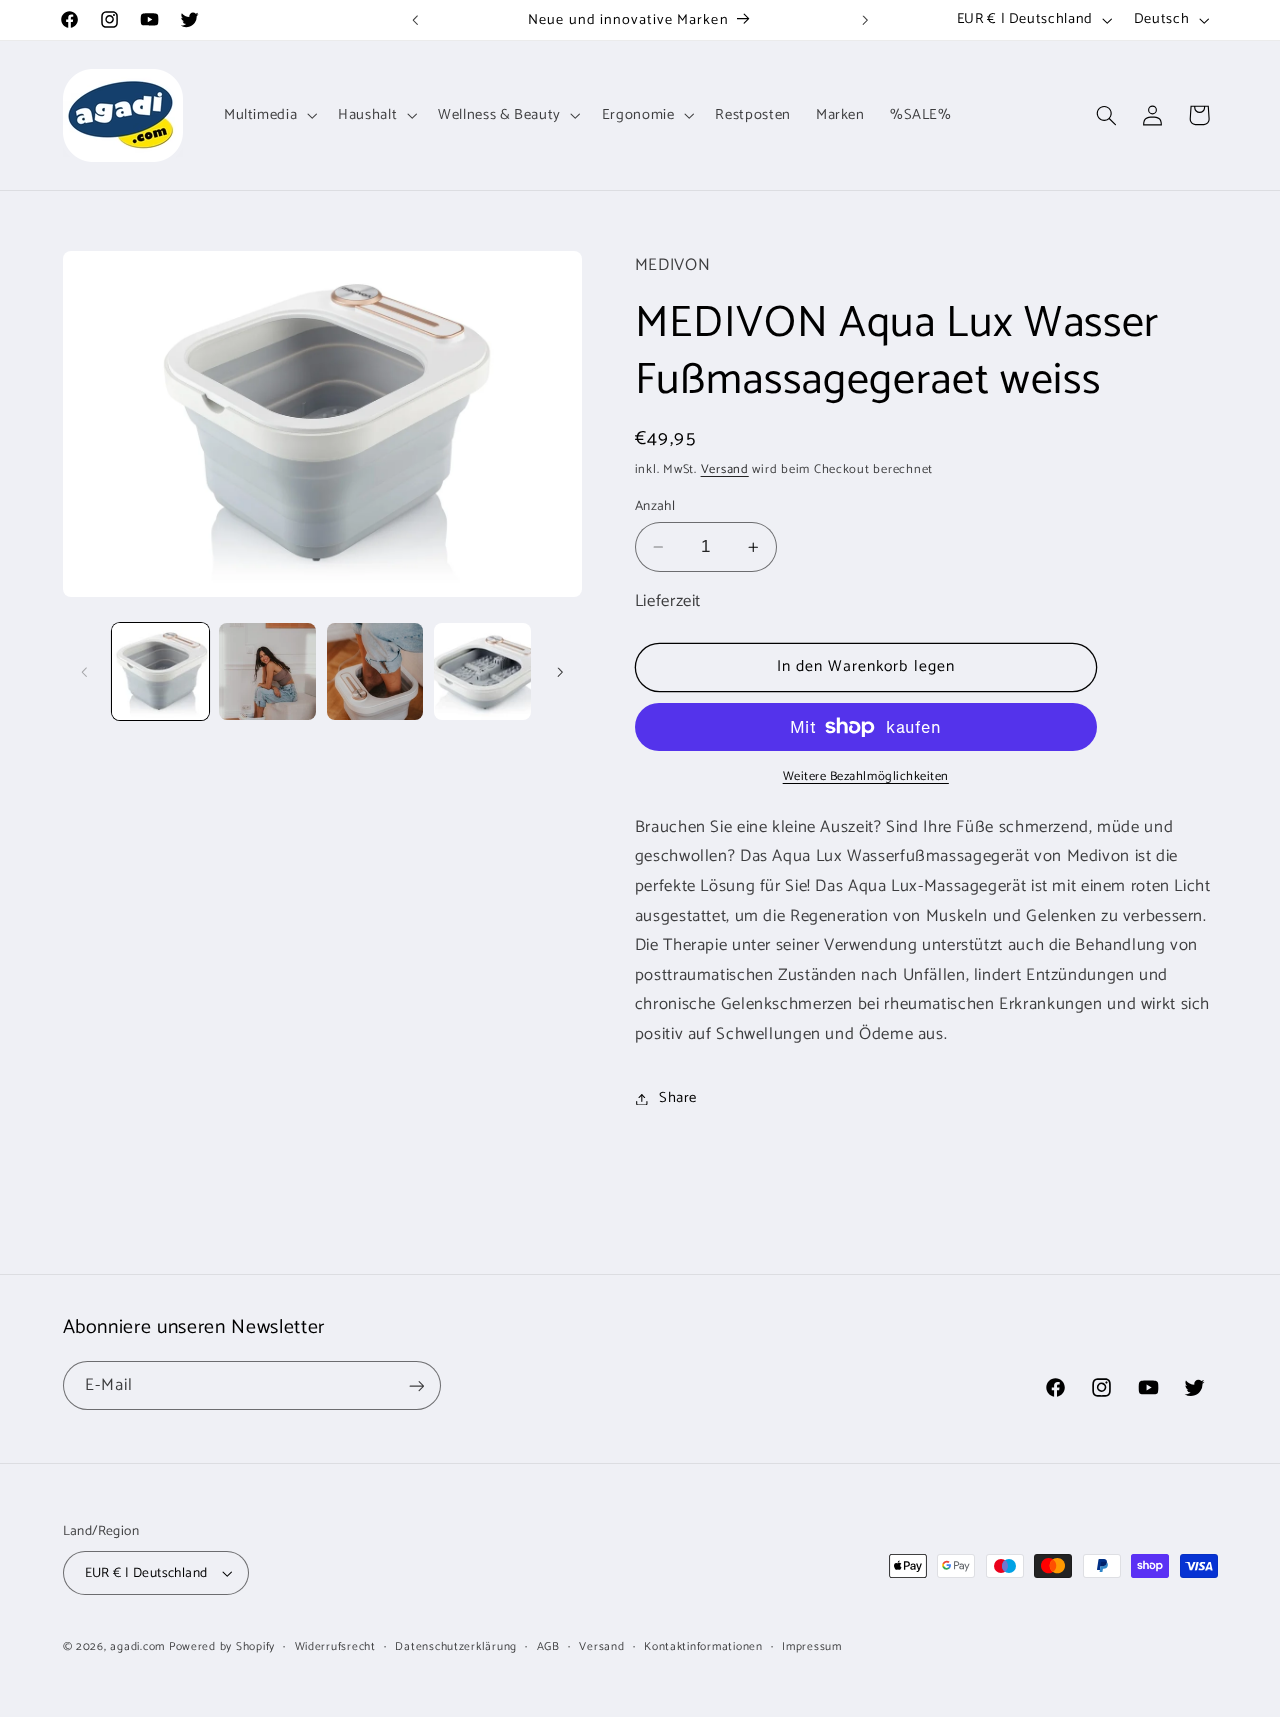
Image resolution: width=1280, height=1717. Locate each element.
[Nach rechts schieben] (560, 672)
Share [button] (678, 1098)
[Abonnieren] (416, 1385)
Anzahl (655, 506)
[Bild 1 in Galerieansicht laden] (160, 671)
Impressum (812, 1646)
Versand (725, 469)
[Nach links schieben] (85, 672)
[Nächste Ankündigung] (865, 20)
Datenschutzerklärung (456, 1646)
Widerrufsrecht (335, 1646)
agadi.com (137, 1646)
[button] (268, 115)
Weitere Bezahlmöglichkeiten (866, 777)
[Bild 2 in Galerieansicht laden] (267, 671)
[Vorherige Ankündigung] (415, 20)
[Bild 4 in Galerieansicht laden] (482, 671)
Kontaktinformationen (703, 1646)
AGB (548, 1646)
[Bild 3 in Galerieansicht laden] (375, 671)
